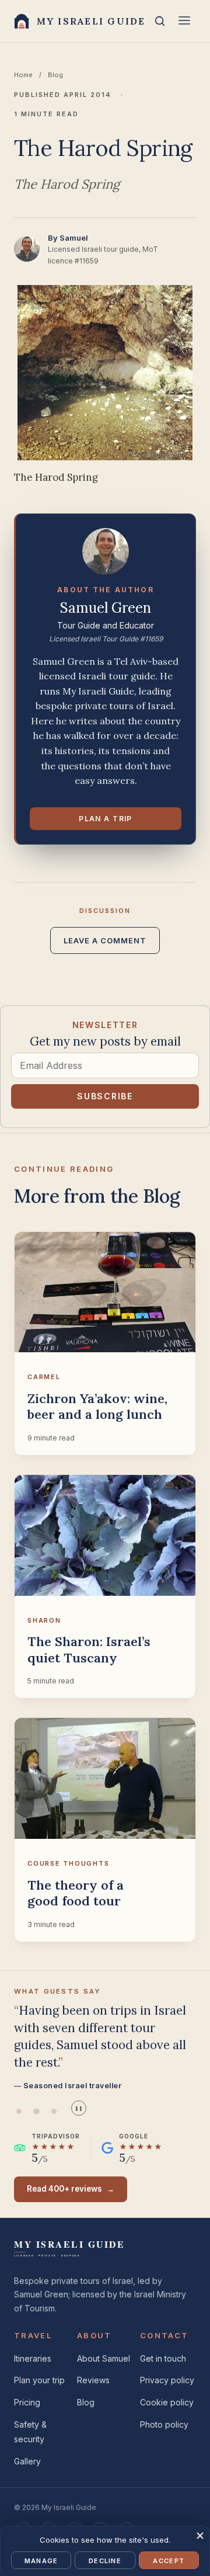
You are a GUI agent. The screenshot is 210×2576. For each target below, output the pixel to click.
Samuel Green (106, 608)
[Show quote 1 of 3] (19, 2111)
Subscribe (105, 1096)
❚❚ (79, 2108)
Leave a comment (105, 940)
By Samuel (68, 238)
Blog (55, 75)
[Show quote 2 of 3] (36, 2111)
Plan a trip (106, 819)
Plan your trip (39, 2380)
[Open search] (160, 21)
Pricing (27, 2402)
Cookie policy (167, 2402)
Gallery (27, 2461)
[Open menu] (184, 21)
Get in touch (163, 2358)
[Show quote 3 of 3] (54, 2111)
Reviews (93, 2380)
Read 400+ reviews (71, 2189)
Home (23, 75)
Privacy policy (167, 2380)
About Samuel (104, 2358)
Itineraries (33, 2358)
